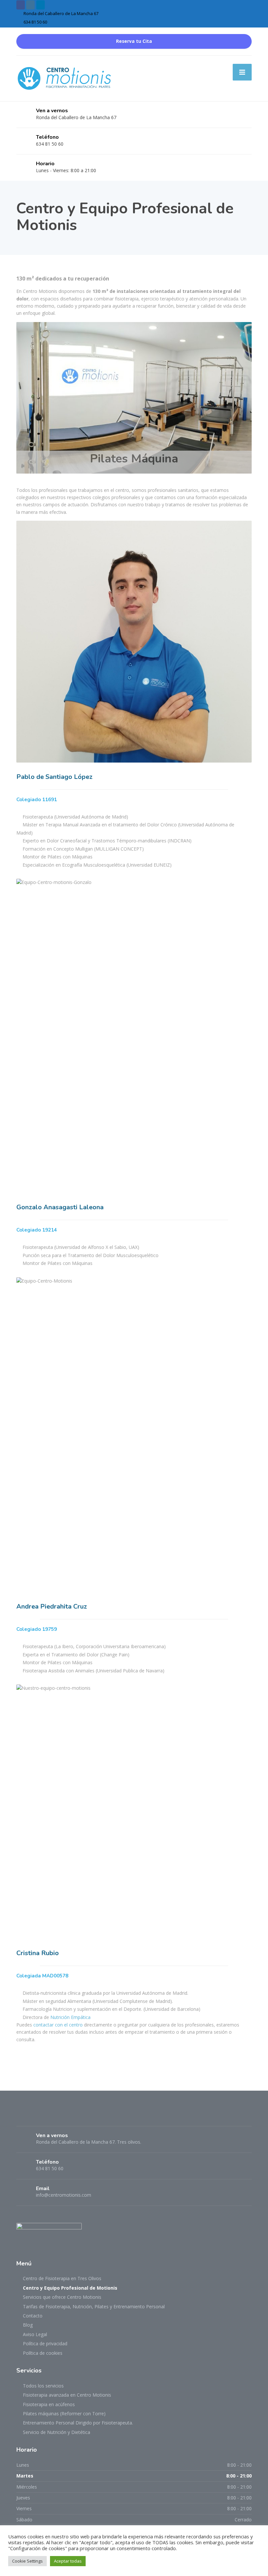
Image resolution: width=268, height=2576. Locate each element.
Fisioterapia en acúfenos (49, 2404)
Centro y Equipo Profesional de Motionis (70, 2288)
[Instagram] (46, 2115)
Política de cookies (43, 2353)
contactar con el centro (58, 2025)
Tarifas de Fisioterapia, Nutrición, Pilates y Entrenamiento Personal (94, 2306)
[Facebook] (22, 2115)
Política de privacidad (45, 2343)
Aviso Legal (35, 2334)
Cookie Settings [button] (27, 2561)
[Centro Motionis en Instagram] (30, 5)
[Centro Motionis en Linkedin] (41, 5)
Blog (28, 2325)
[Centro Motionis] (65, 78)
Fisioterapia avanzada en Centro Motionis (67, 2395)
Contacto (33, 2316)
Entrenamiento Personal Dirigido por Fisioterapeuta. (78, 2423)
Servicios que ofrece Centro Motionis (62, 2297)
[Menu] (242, 72)
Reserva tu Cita (134, 41)
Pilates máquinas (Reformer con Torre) (64, 2414)
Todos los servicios (43, 2386)
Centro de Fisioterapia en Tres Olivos (62, 2278)
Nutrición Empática (70, 2017)
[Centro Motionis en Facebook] (21, 5)
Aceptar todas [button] (68, 2561)
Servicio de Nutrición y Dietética (57, 2432)
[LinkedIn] (34, 2115)
